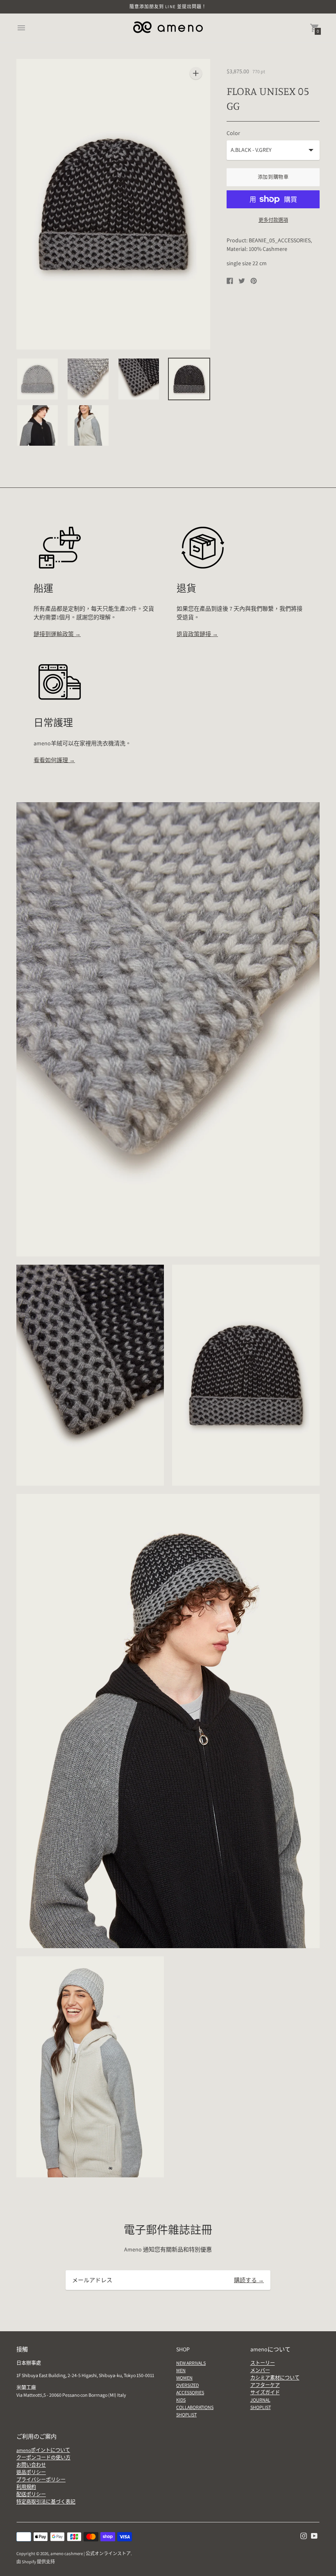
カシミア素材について (275, 2378)
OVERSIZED (187, 2385)
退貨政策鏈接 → (197, 634)
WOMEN (184, 2378)
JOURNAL (260, 2400)
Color (233, 133)
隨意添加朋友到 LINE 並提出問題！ (168, 7)
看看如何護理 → (54, 760)
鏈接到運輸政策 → (57, 634)
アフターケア (265, 2385)
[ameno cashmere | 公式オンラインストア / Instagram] (304, 2535)
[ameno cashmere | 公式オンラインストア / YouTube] (314, 2535)
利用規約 (26, 2487)
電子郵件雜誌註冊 (168, 2230)
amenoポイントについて (43, 2450)
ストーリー (263, 2363)
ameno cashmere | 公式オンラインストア (91, 2553)
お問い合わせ (31, 2465)
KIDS (181, 2400)
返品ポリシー (31, 2472)
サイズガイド (265, 2392)
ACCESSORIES (190, 2392)
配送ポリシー (31, 2494)
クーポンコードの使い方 (43, 2458)
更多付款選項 (273, 220)
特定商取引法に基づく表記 (46, 2502)
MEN (181, 2370)
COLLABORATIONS (195, 2407)
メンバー (260, 2370)
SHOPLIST (186, 2415)
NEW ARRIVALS (191, 2363)
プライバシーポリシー (41, 2480)
